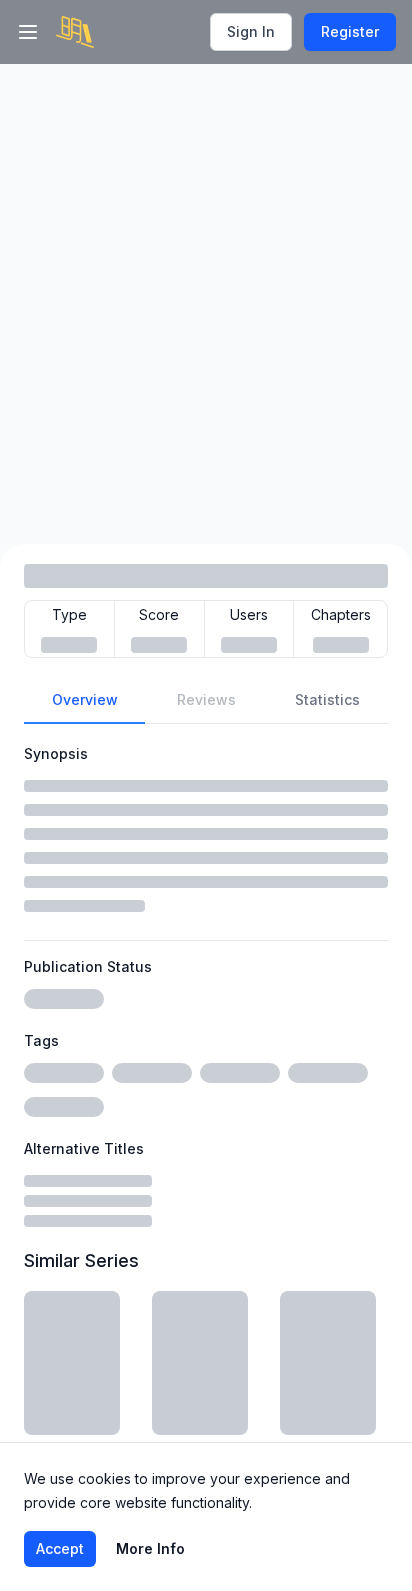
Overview (85, 699)
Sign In (251, 31)
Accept (60, 1548)
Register (350, 31)
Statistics (327, 699)
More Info (150, 1548)
